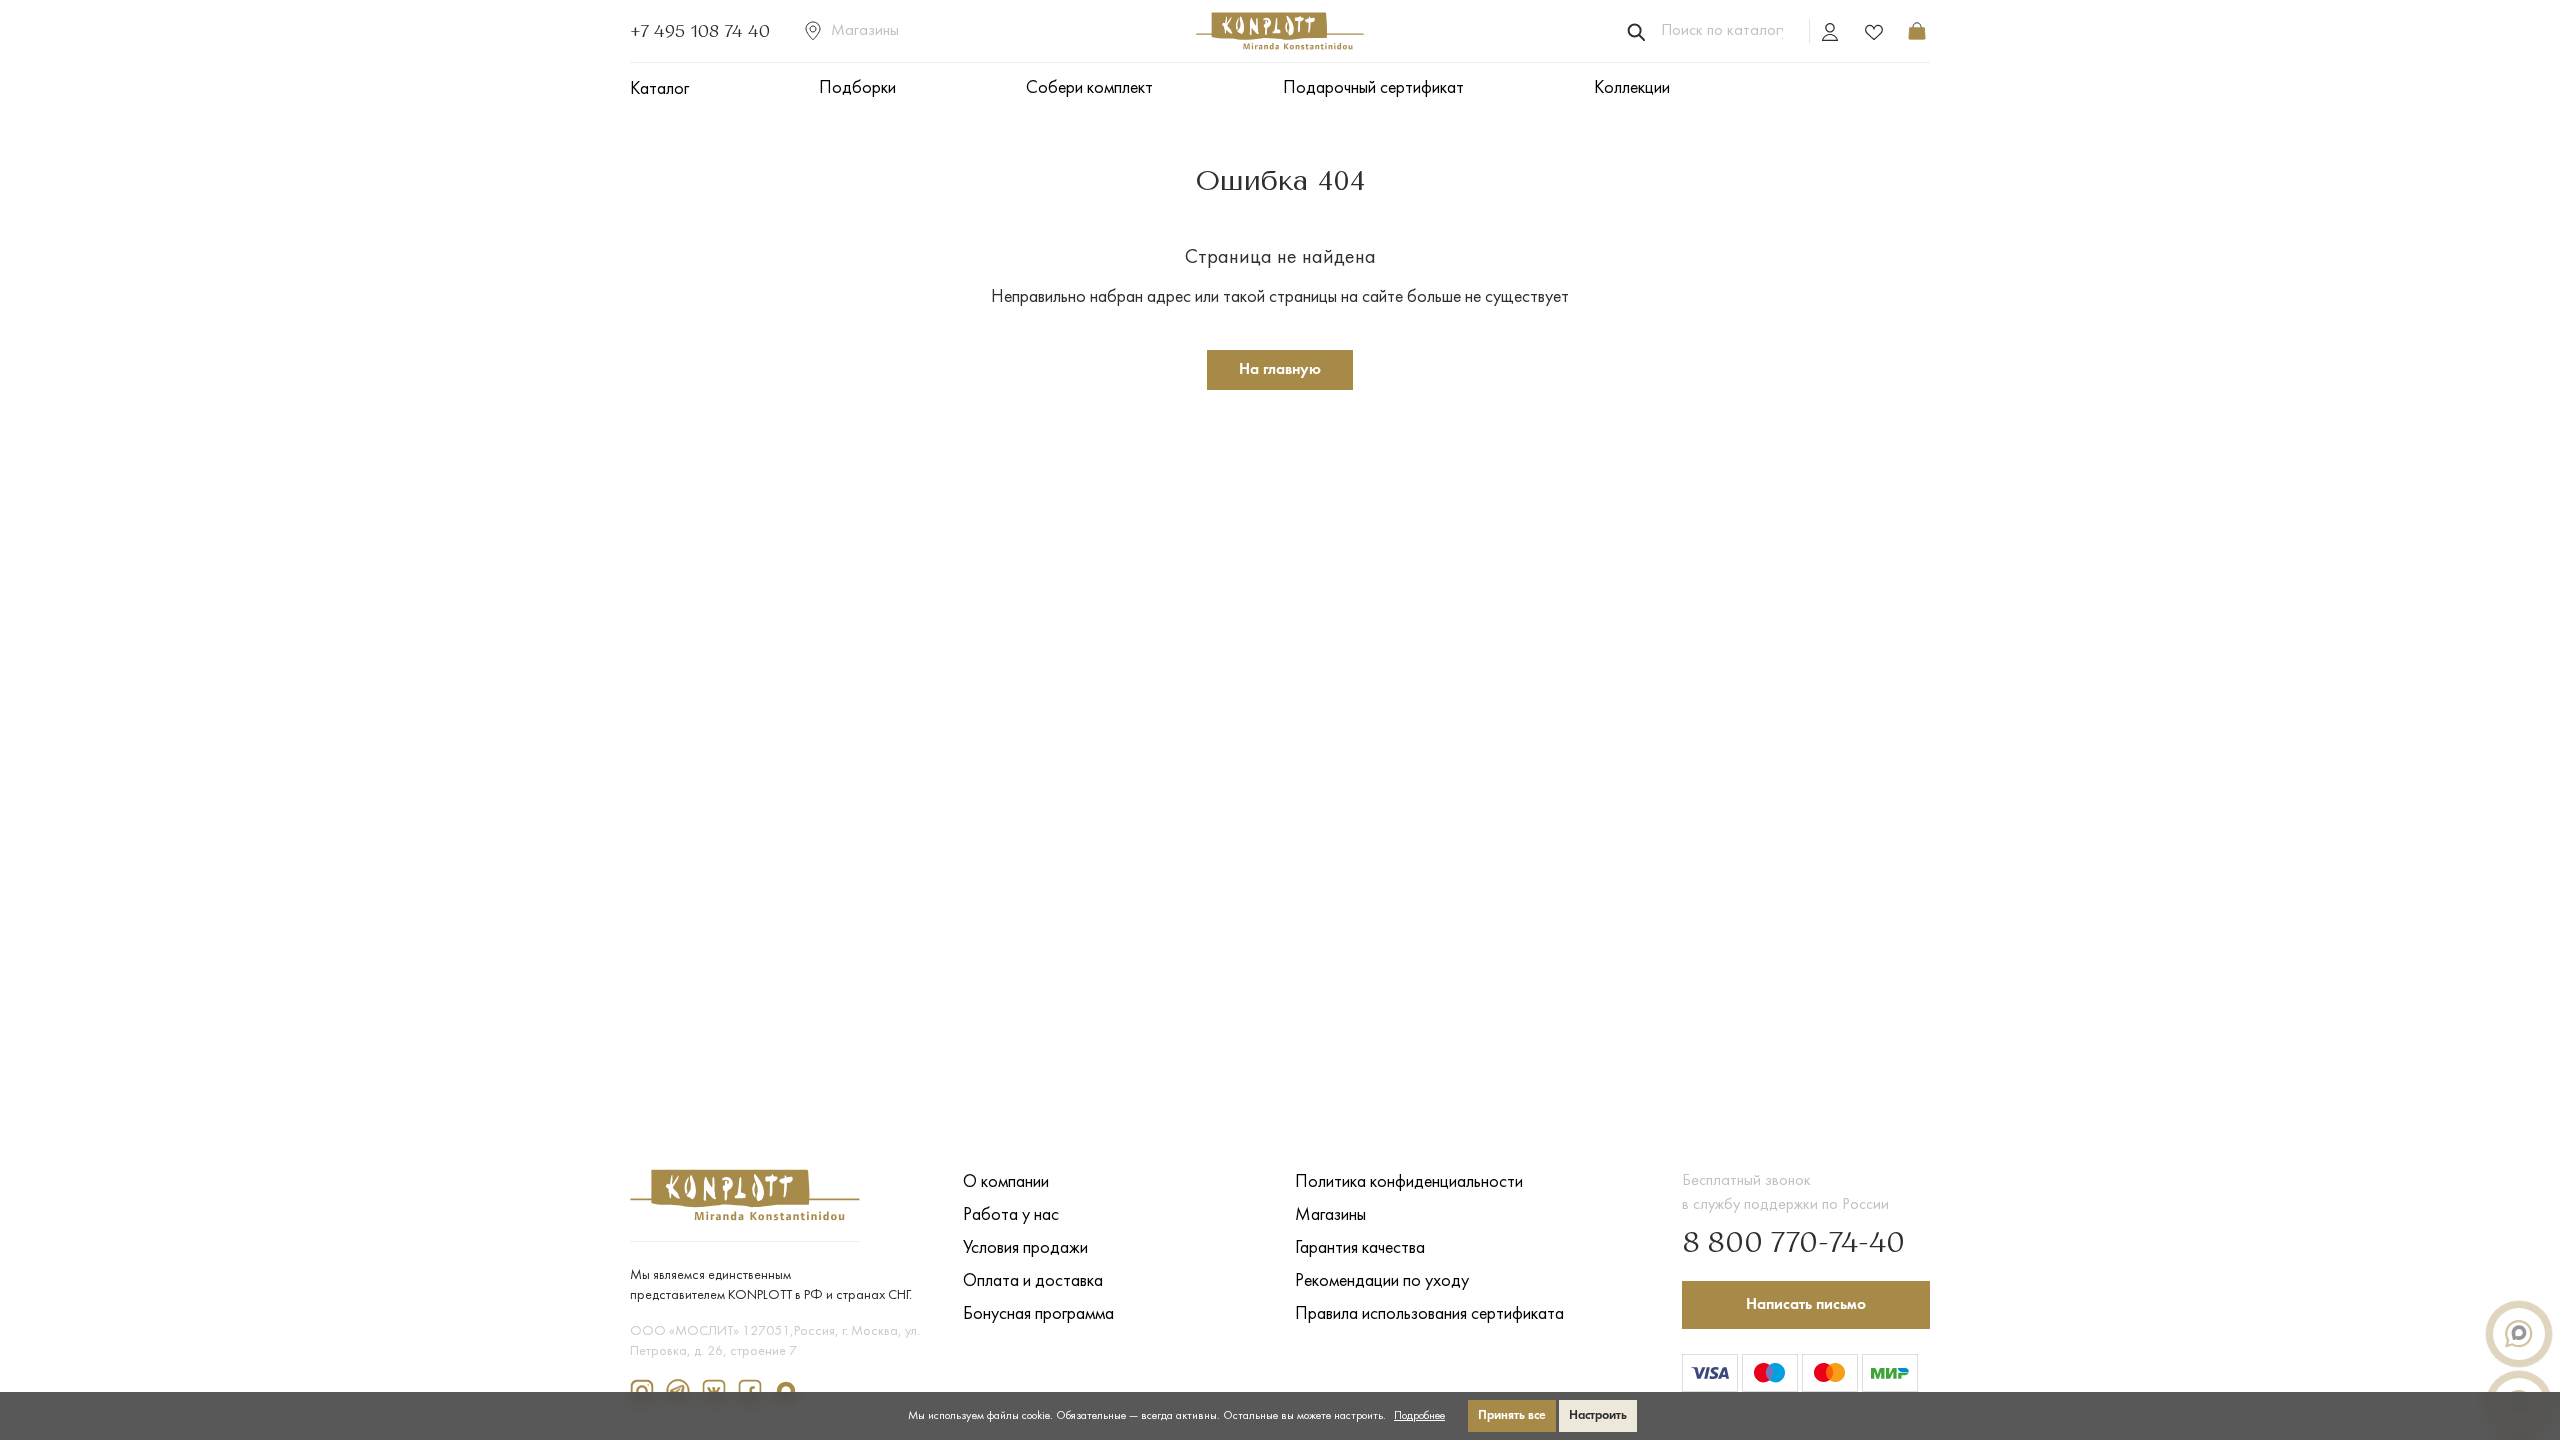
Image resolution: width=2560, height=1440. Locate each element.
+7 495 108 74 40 (700, 31)
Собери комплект (1089, 88)
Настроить (1598, 1415)
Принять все (1512, 1415)
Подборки (857, 88)
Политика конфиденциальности (1409, 1182)
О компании (1006, 1182)
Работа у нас (1011, 1215)
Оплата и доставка (1033, 1281)
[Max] (790, 1390)
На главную (1280, 370)
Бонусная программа (1038, 1314)
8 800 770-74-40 (1793, 1244)
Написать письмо (1806, 1305)
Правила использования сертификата (1429, 1314)
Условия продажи (1025, 1248)
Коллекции (1632, 88)
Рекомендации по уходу (1382, 1281)
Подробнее (1419, 1416)
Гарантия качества (1360, 1248)
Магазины (865, 31)
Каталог (659, 89)
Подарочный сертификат (1373, 88)
